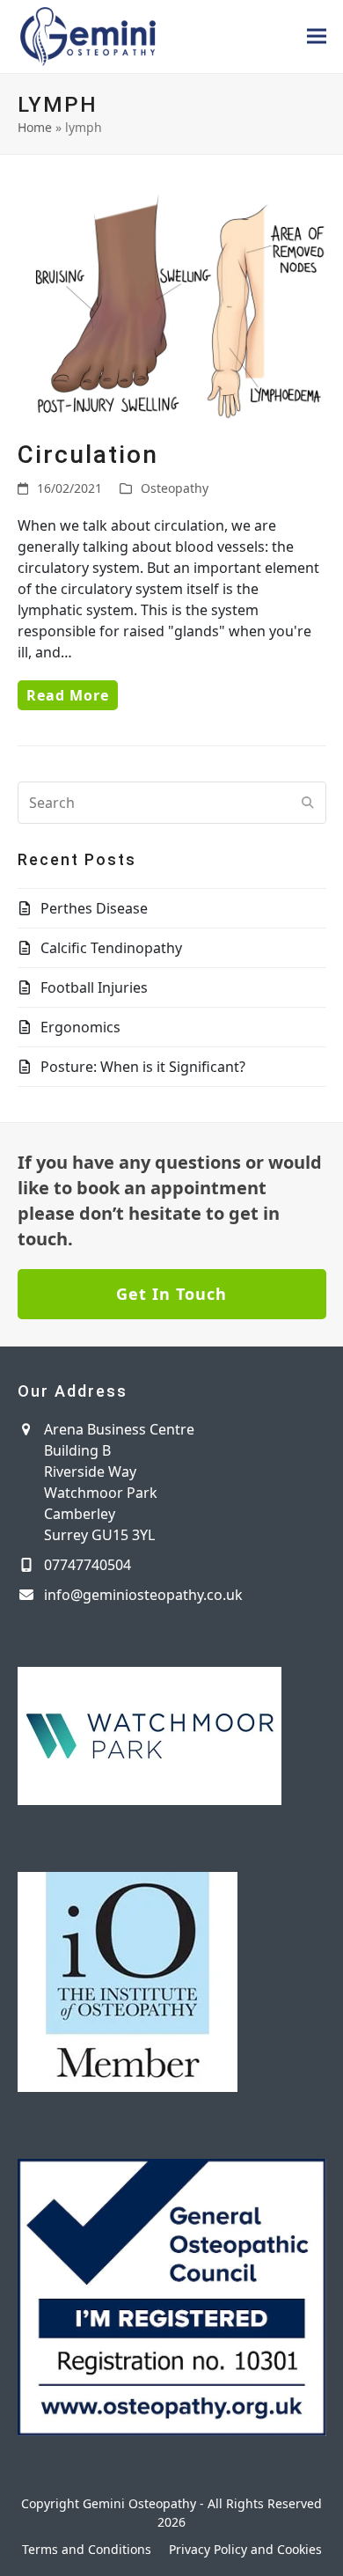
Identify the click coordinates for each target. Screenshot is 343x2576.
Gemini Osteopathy (139, 2503)
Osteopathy (175, 488)
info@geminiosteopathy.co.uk (143, 1595)
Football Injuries (94, 987)
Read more (68, 695)
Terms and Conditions (87, 2549)
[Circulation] (172, 304)
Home (35, 127)
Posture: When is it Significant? (143, 1067)
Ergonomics (80, 1027)
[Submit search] (308, 803)
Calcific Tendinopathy (111, 948)
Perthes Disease (94, 908)
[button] (317, 37)
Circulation (88, 455)
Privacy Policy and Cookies (245, 2549)
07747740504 (88, 1565)
